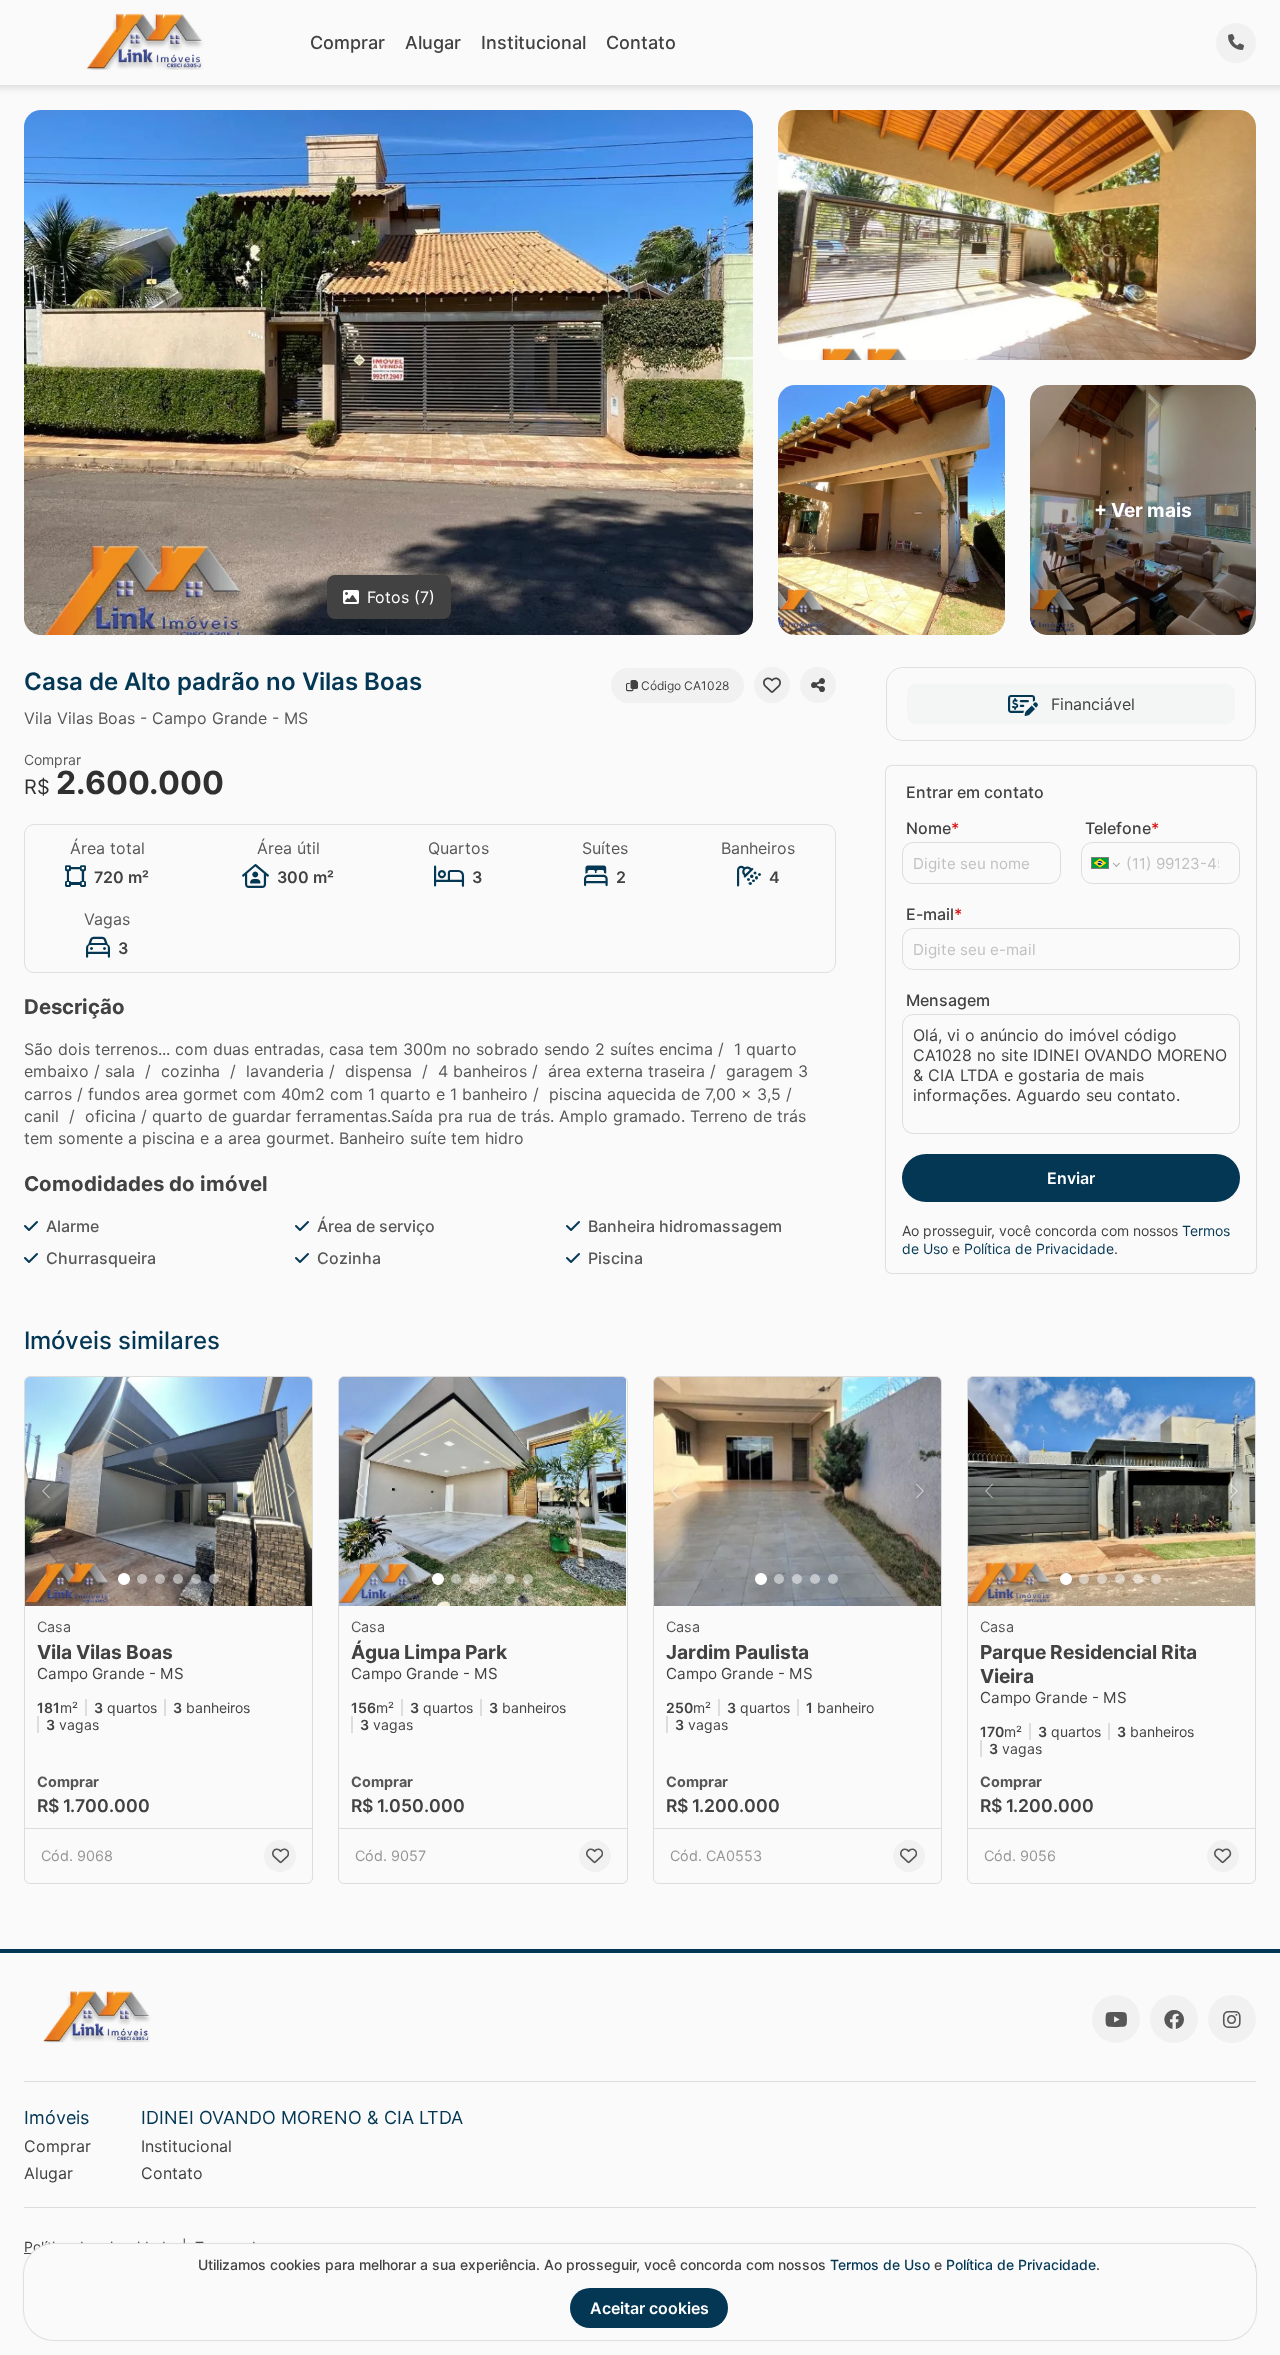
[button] (168, 1492)
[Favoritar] (772, 685)
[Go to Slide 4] (178, 1579)
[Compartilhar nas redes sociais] (818, 685)
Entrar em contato (975, 792)
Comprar (347, 42)
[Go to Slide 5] (196, 1579)
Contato (641, 42)
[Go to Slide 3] (160, 1579)
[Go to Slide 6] (214, 1579)
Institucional (533, 42)
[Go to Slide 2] (142, 1579)
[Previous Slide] (46, 1492)
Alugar (433, 42)
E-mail (934, 914)
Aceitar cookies (649, 2308)
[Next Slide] (291, 1492)
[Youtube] (1116, 2019)
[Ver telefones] (1236, 43)
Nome (932, 828)
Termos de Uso (880, 2264)
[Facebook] (1174, 2019)
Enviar (1071, 1178)
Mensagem (948, 1000)
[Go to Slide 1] (124, 1579)
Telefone (1122, 828)
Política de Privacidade (1039, 1248)
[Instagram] (1232, 2019)
